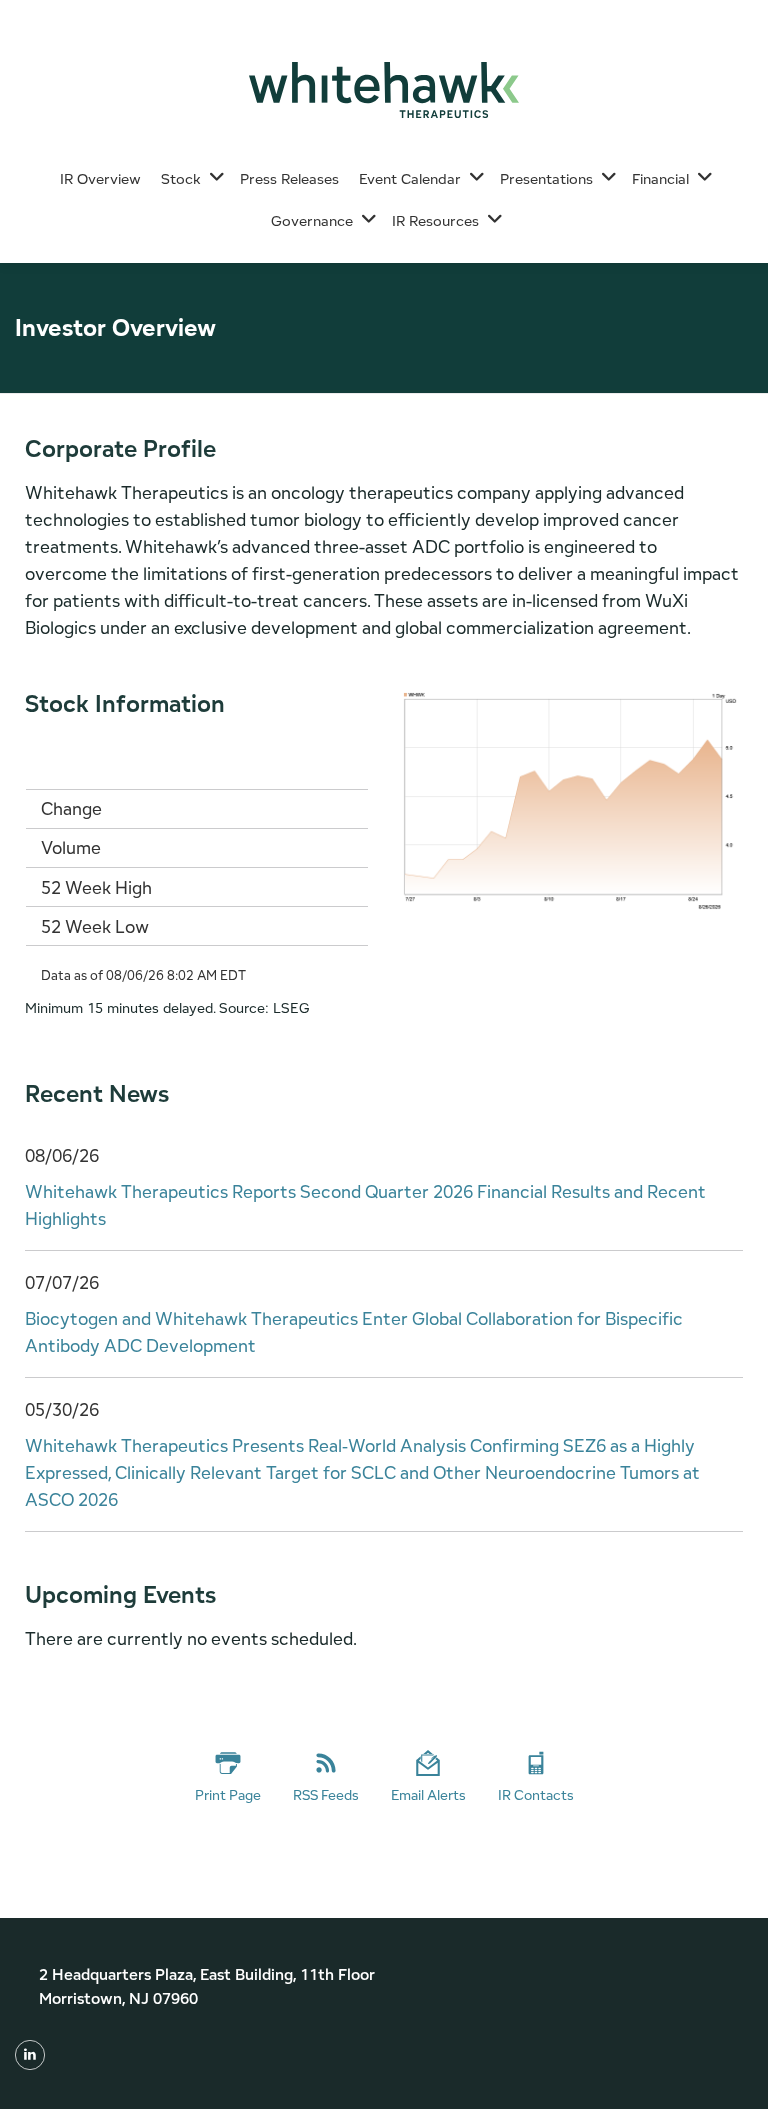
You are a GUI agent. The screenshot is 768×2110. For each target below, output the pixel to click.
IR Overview (100, 178)
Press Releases (289, 178)
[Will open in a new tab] (30, 2054)
